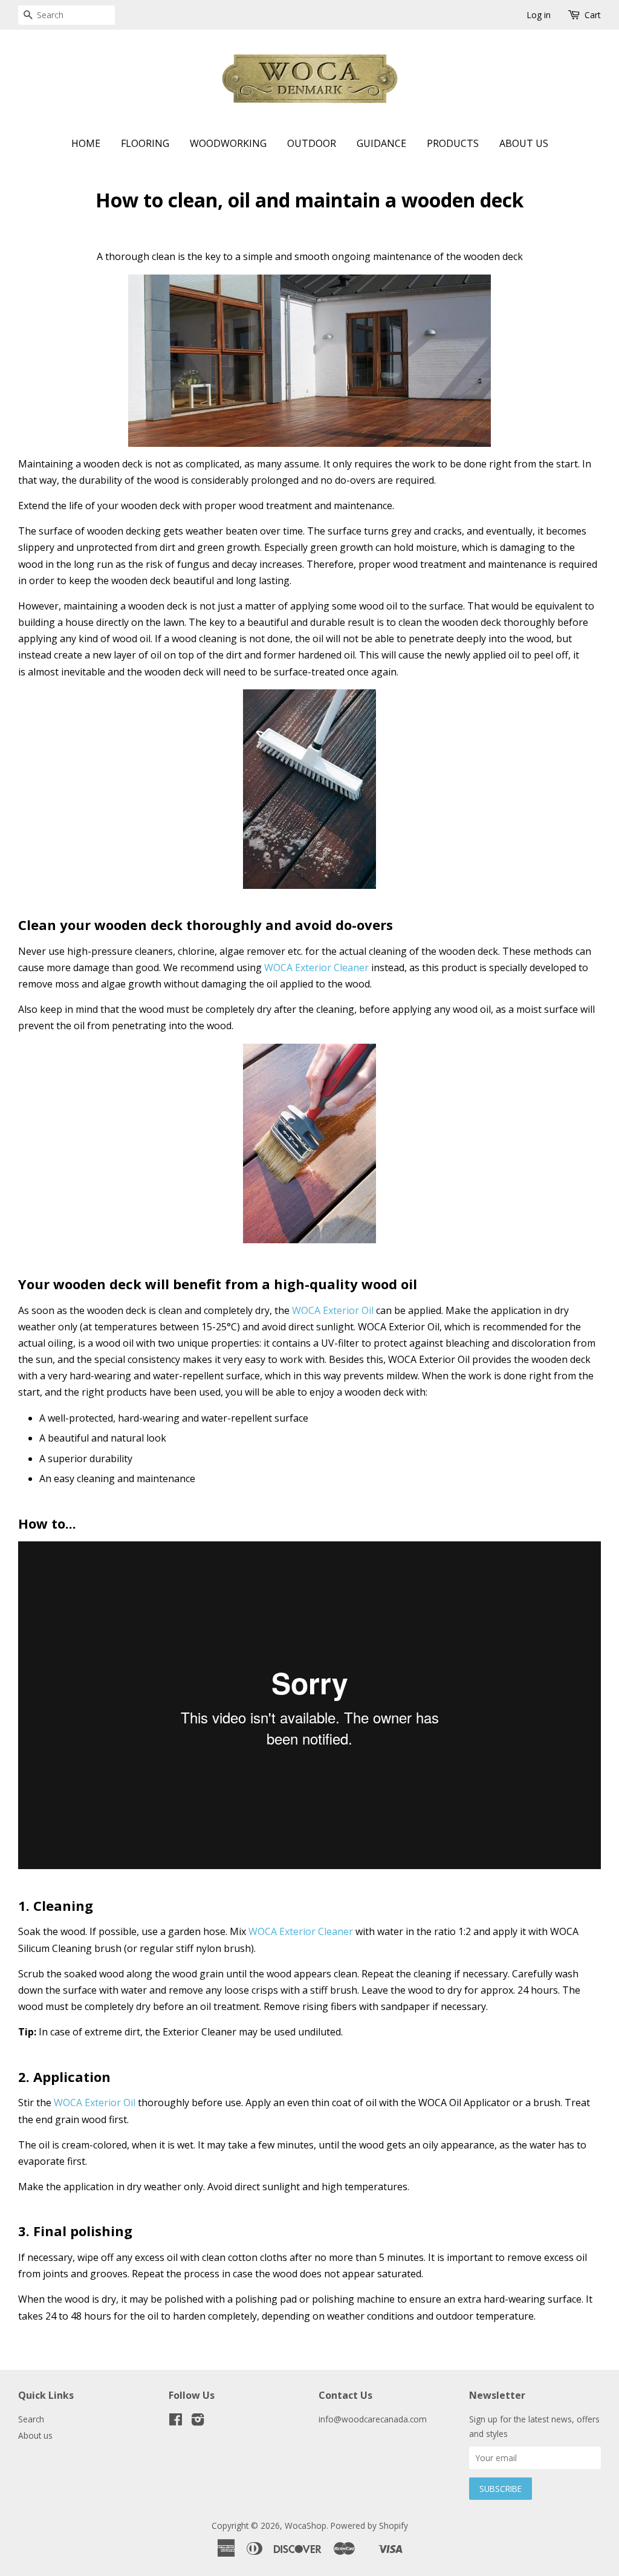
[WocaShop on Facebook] (176, 2422)
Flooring (145, 143)
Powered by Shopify (369, 2526)
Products (453, 143)
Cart (593, 15)
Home (86, 143)
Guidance (381, 143)
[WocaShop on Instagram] (198, 2422)
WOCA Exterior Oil (333, 1310)
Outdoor (312, 143)
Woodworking (228, 143)
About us (524, 143)
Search (31, 2419)
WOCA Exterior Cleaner (318, 968)
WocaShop (306, 2526)
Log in (539, 15)
